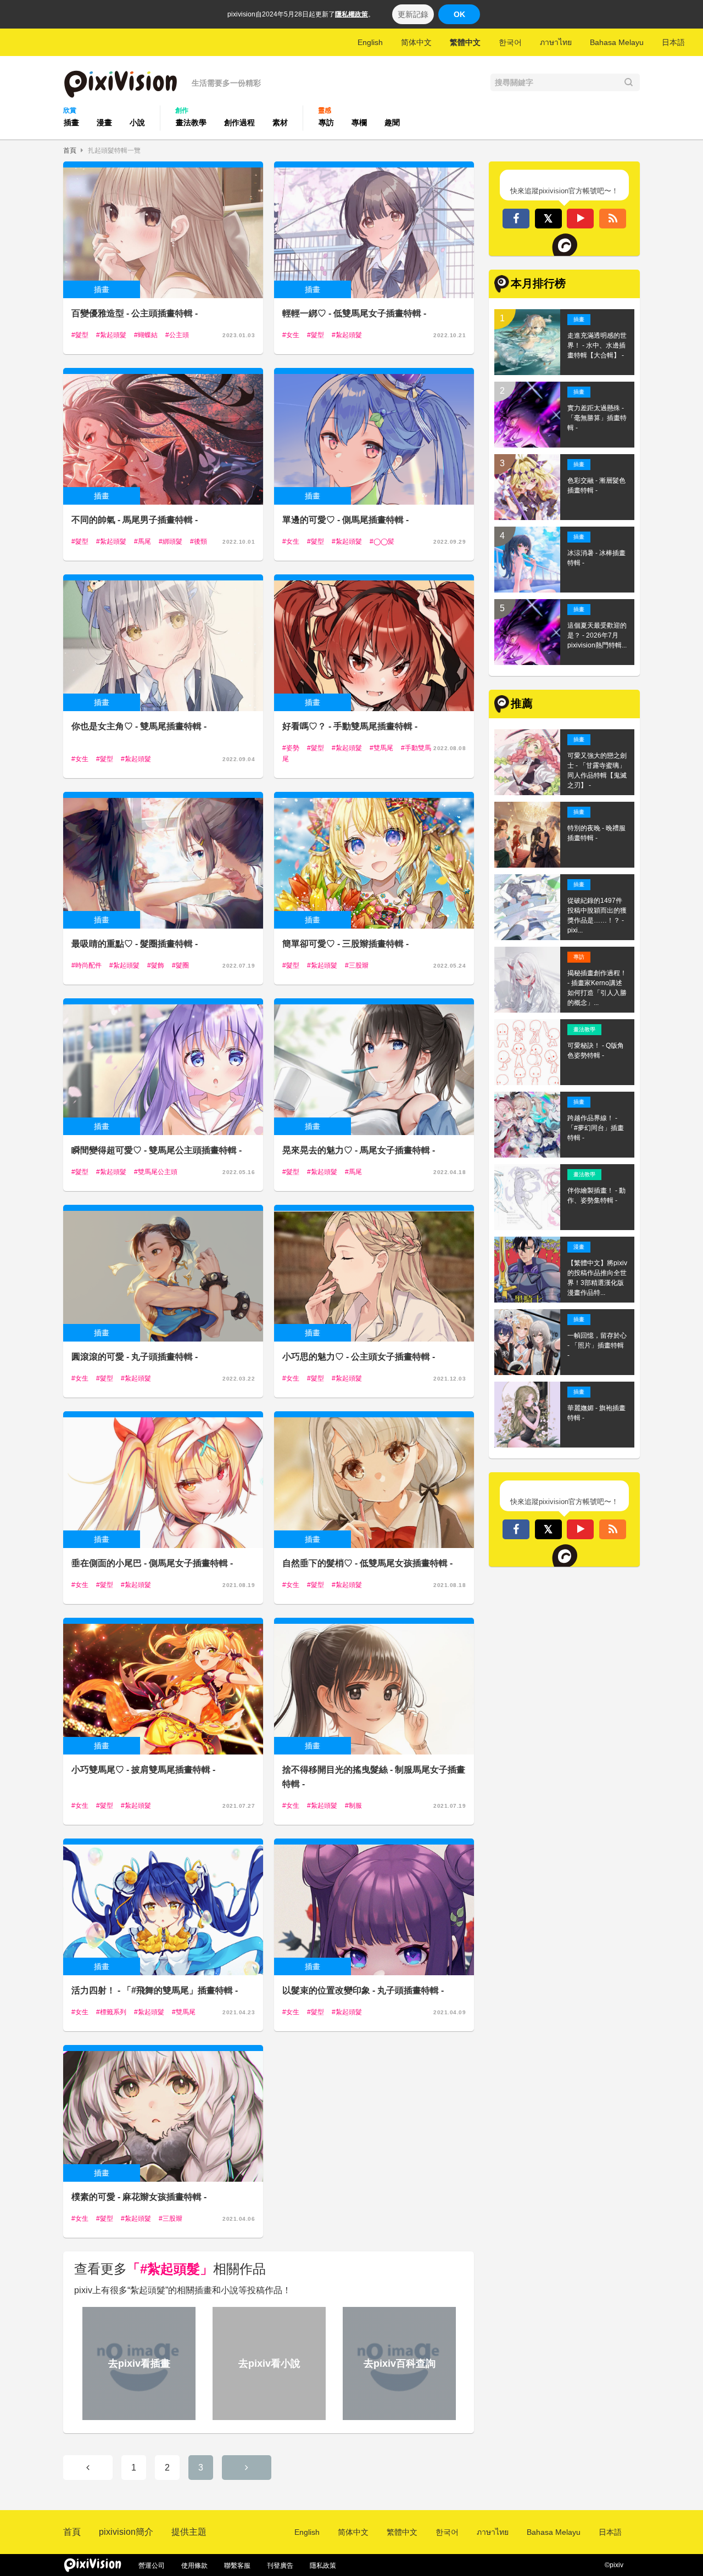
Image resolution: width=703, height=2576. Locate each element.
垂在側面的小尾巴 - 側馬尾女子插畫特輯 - (152, 1563)
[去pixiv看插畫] (137, 2415)
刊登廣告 (280, 2566)
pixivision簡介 (126, 2532)
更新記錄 (413, 14)
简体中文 (416, 42)
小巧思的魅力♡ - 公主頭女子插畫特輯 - (359, 1357)
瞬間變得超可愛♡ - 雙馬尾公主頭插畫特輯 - (157, 1150)
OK (459, 14)
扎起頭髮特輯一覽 (114, 150)
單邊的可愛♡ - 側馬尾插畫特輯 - (345, 520)
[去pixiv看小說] (267, 2415)
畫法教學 (191, 122)
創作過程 (239, 122)
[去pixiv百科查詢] (398, 2415)
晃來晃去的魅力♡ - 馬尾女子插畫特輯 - (359, 1150)
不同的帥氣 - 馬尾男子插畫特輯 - (135, 520)
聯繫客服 (237, 2566)
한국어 (510, 42)
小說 (137, 122)
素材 (280, 122)
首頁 (70, 150)
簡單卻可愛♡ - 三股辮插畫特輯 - (345, 944)
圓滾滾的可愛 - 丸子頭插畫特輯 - (135, 1357)
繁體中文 (465, 42)
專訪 (326, 122)
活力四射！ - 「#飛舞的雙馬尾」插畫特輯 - (155, 1990)
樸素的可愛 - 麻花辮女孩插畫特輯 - (139, 2197)
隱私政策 (323, 2566)
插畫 (71, 122)
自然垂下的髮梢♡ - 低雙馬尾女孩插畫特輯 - (367, 1563)
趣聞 (392, 122)
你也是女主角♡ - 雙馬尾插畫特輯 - (139, 726)
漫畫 (104, 122)
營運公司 (152, 2566)
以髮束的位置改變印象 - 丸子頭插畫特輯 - (363, 1990)
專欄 (359, 122)
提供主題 (189, 2532)
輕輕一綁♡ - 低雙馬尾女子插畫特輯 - (354, 313)
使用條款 (194, 2566)
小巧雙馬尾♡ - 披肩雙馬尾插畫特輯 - (143, 1770)
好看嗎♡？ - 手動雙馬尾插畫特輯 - (350, 726)
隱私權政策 (351, 14)
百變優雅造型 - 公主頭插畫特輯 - (135, 313)
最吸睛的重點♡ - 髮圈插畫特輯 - (135, 944)
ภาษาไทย (556, 42)
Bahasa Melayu (617, 42)
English (370, 42)
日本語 (673, 42)
